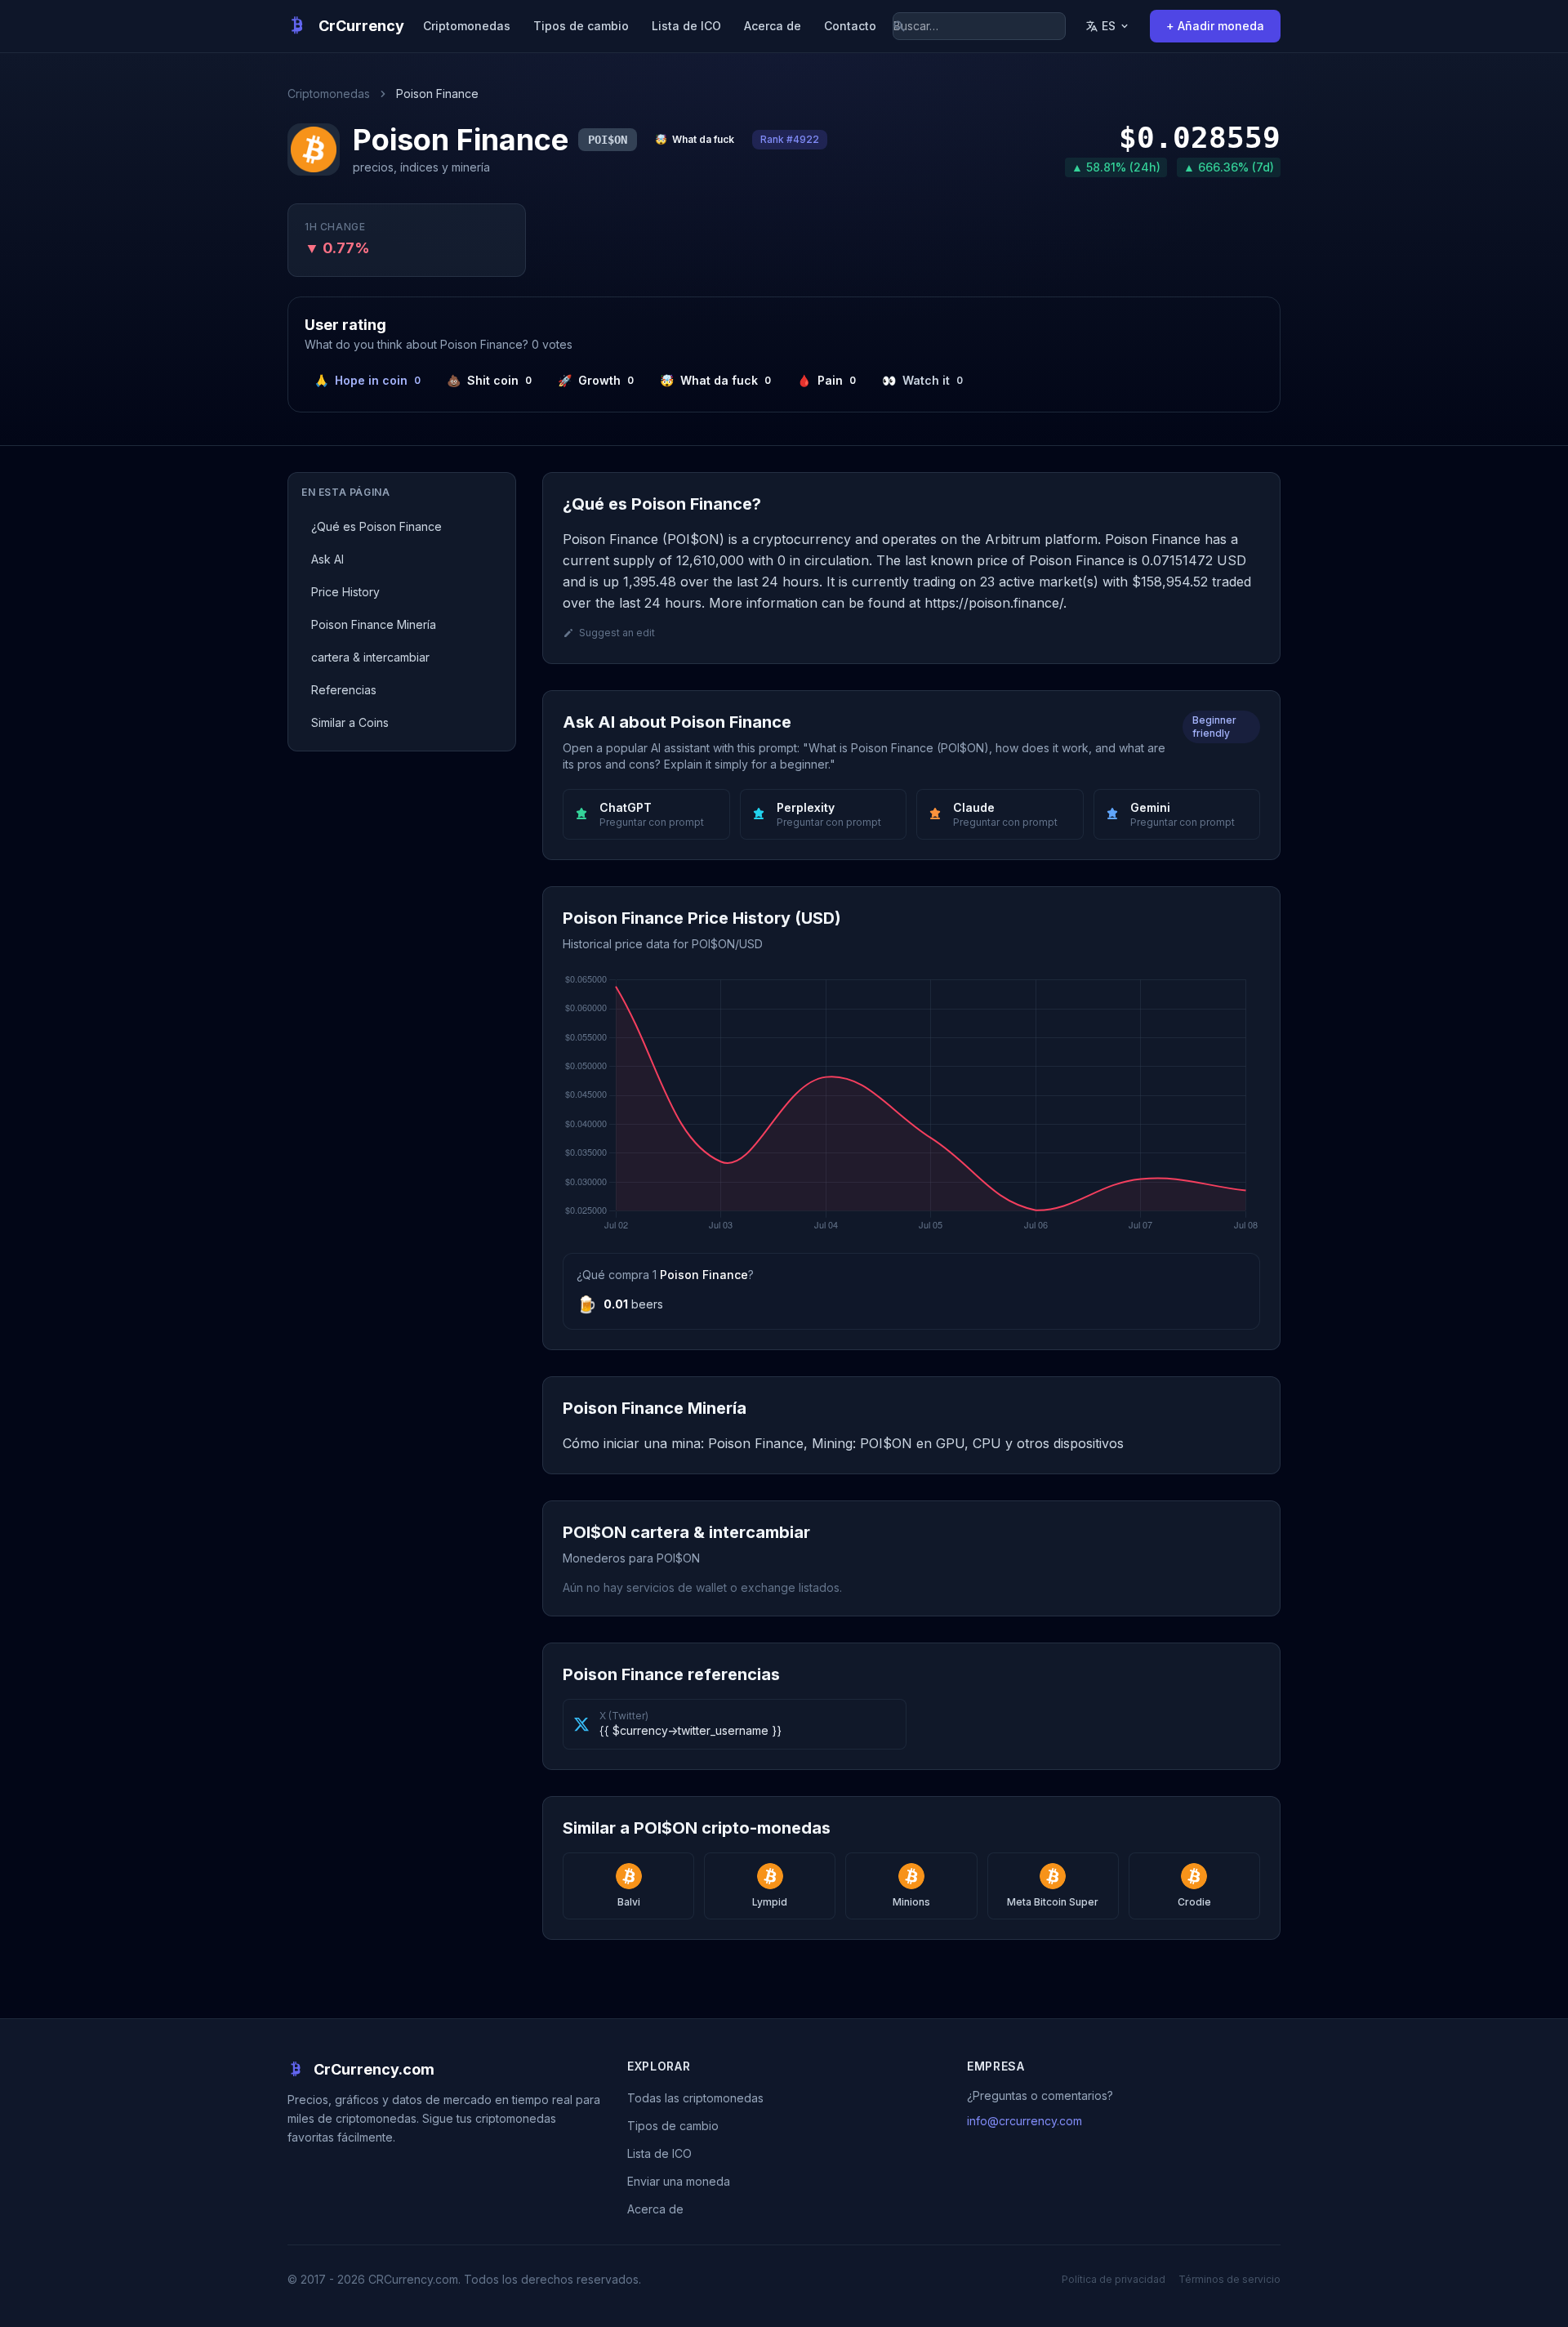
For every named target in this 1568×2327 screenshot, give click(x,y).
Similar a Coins (350, 722)
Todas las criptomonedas (695, 2098)
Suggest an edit (617, 633)
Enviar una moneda (679, 2181)
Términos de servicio (1229, 2279)
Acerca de (773, 26)
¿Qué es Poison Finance (376, 526)
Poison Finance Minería (374, 624)
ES (1109, 26)
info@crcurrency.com (1025, 2121)
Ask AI (327, 559)
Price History (345, 592)
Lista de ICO (686, 26)
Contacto (850, 26)
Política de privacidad (1114, 2279)
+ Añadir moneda (1215, 26)
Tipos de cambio (581, 26)
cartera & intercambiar (370, 657)
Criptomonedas (467, 26)
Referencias (344, 690)
